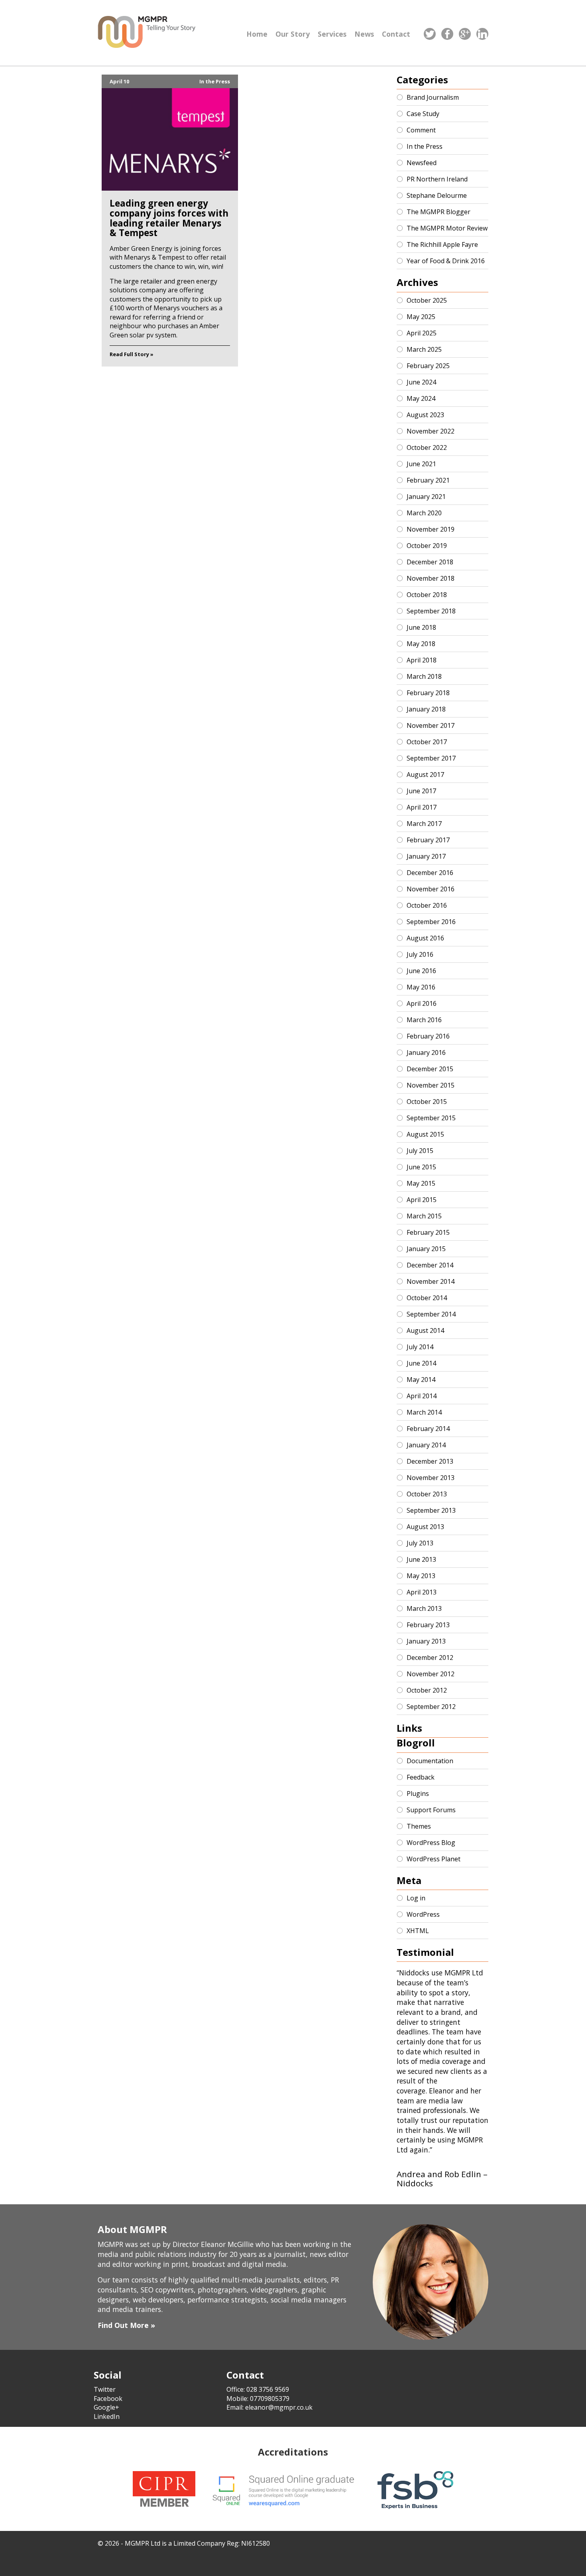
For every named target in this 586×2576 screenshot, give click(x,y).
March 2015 (424, 1216)
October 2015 (427, 1102)
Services (332, 34)
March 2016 (424, 1020)
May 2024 (421, 398)
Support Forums (431, 1810)
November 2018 (431, 578)
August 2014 (425, 1330)
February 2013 (428, 1625)
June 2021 (421, 464)
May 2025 (421, 317)
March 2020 (424, 513)
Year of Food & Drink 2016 (446, 261)
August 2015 (425, 1134)
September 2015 (431, 1118)
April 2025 (422, 333)
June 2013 (421, 1559)
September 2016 (431, 922)
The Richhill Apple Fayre (442, 244)
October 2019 (427, 546)
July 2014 (420, 1347)
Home (257, 34)
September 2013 (431, 1510)
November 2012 (431, 1674)
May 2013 (421, 1576)
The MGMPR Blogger (439, 212)
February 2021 (428, 480)
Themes (419, 1826)
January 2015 (426, 1249)
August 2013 (425, 1527)
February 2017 (428, 840)
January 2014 (426, 1445)
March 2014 (424, 1412)
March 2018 (424, 676)
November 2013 (431, 1478)
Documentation (430, 1761)
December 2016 (430, 873)
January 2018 (426, 709)
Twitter (105, 2389)
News (364, 34)
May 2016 (421, 987)
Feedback (421, 1777)
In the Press (215, 81)
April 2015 (422, 1200)
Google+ (106, 2407)
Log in (416, 1898)
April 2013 (422, 1592)
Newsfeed (422, 163)
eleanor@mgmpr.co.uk (279, 2407)
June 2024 (421, 382)
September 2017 (431, 758)
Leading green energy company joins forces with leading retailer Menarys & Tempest (169, 218)
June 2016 (421, 971)
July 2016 (420, 954)
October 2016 (427, 905)
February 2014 (428, 1429)
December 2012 (430, 1658)
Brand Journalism (433, 97)
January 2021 (426, 497)
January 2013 (426, 1641)
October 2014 (427, 1298)
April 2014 (422, 1396)
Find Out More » (126, 2325)
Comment (421, 130)
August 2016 (425, 938)
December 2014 (430, 1265)
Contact (396, 34)
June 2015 (421, 1167)
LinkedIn (107, 2416)
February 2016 (428, 1036)
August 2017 (425, 775)
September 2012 (431, 1707)
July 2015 (420, 1151)
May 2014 (421, 1380)
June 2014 (421, 1363)
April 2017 (422, 807)
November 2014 (431, 1281)
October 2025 (427, 300)
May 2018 (421, 644)
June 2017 (421, 791)
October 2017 (427, 742)
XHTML (418, 1931)
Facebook (108, 2399)
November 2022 (431, 431)
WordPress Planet (434, 1859)
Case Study (423, 114)
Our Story (293, 34)
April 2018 (422, 660)
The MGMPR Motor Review (447, 228)
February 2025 (428, 366)
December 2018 (430, 562)
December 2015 (430, 1069)
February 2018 (428, 693)
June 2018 (421, 627)
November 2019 (431, 529)
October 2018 (427, 595)
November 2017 (431, 725)
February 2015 (428, 1232)
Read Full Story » (132, 354)
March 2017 (424, 824)
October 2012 (427, 1690)
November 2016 (431, 889)
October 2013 (427, 1494)
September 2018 (431, 611)
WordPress (423, 1914)
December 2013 (430, 1461)
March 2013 (424, 1608)
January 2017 (426, 856)
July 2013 (420, 1543)
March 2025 (424, 349)
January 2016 (426, 1052)
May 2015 (421, 1183)
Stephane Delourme (437, 195)
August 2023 (425, 415)
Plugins (418, 1794)
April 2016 (422, 1003)
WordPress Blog (431, 1843)
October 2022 (427, 447)
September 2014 (431, 1314)
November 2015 (431, 1085)
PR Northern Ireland (437, 179)
